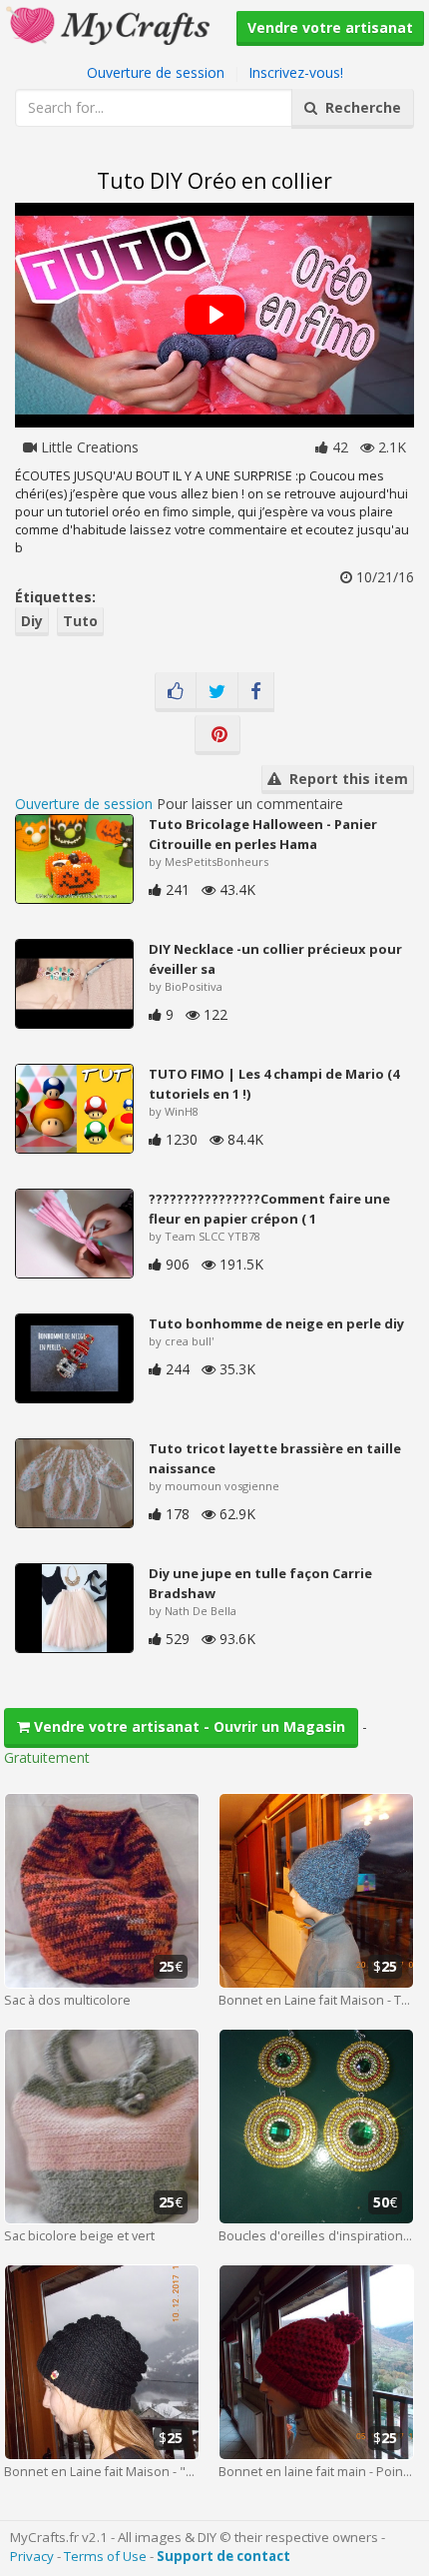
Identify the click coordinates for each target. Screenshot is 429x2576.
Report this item (345, 779)
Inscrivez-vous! (296, 72)
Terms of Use (105, 2556)
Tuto (80, 621)
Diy (32, 621)
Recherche (359, 107)
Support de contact (223, 2556)
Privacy (32, 2556)
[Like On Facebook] (176, 692)
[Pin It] (217, 735)
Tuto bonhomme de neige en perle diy (276, 1323)
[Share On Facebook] (256, 692)
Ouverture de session (156, 72)
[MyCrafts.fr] (110, 23)
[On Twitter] (217, 692)
